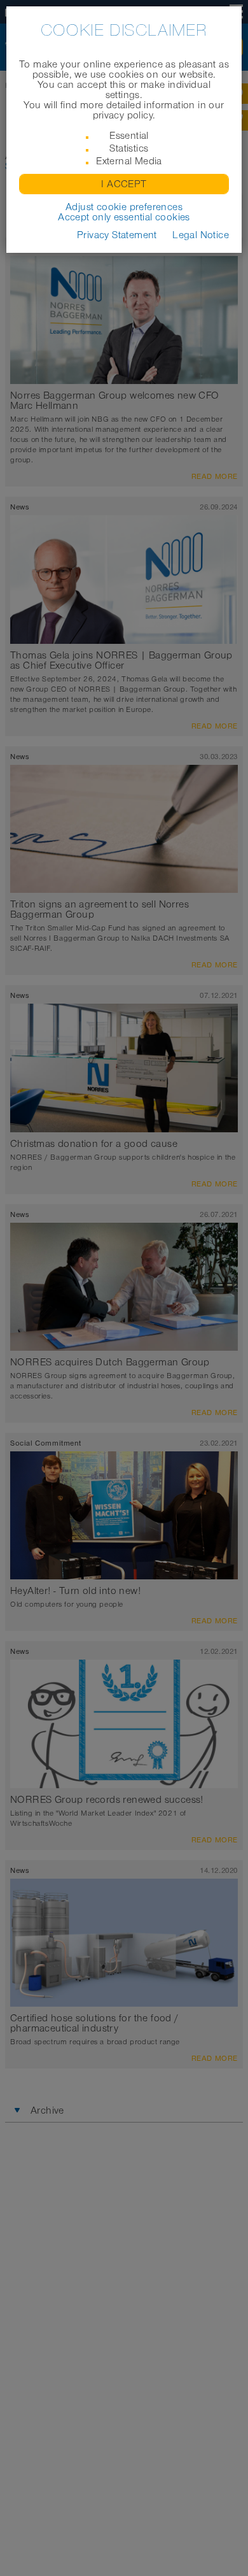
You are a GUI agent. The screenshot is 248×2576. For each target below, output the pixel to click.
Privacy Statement (117, 235)
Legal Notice (201, 235)
